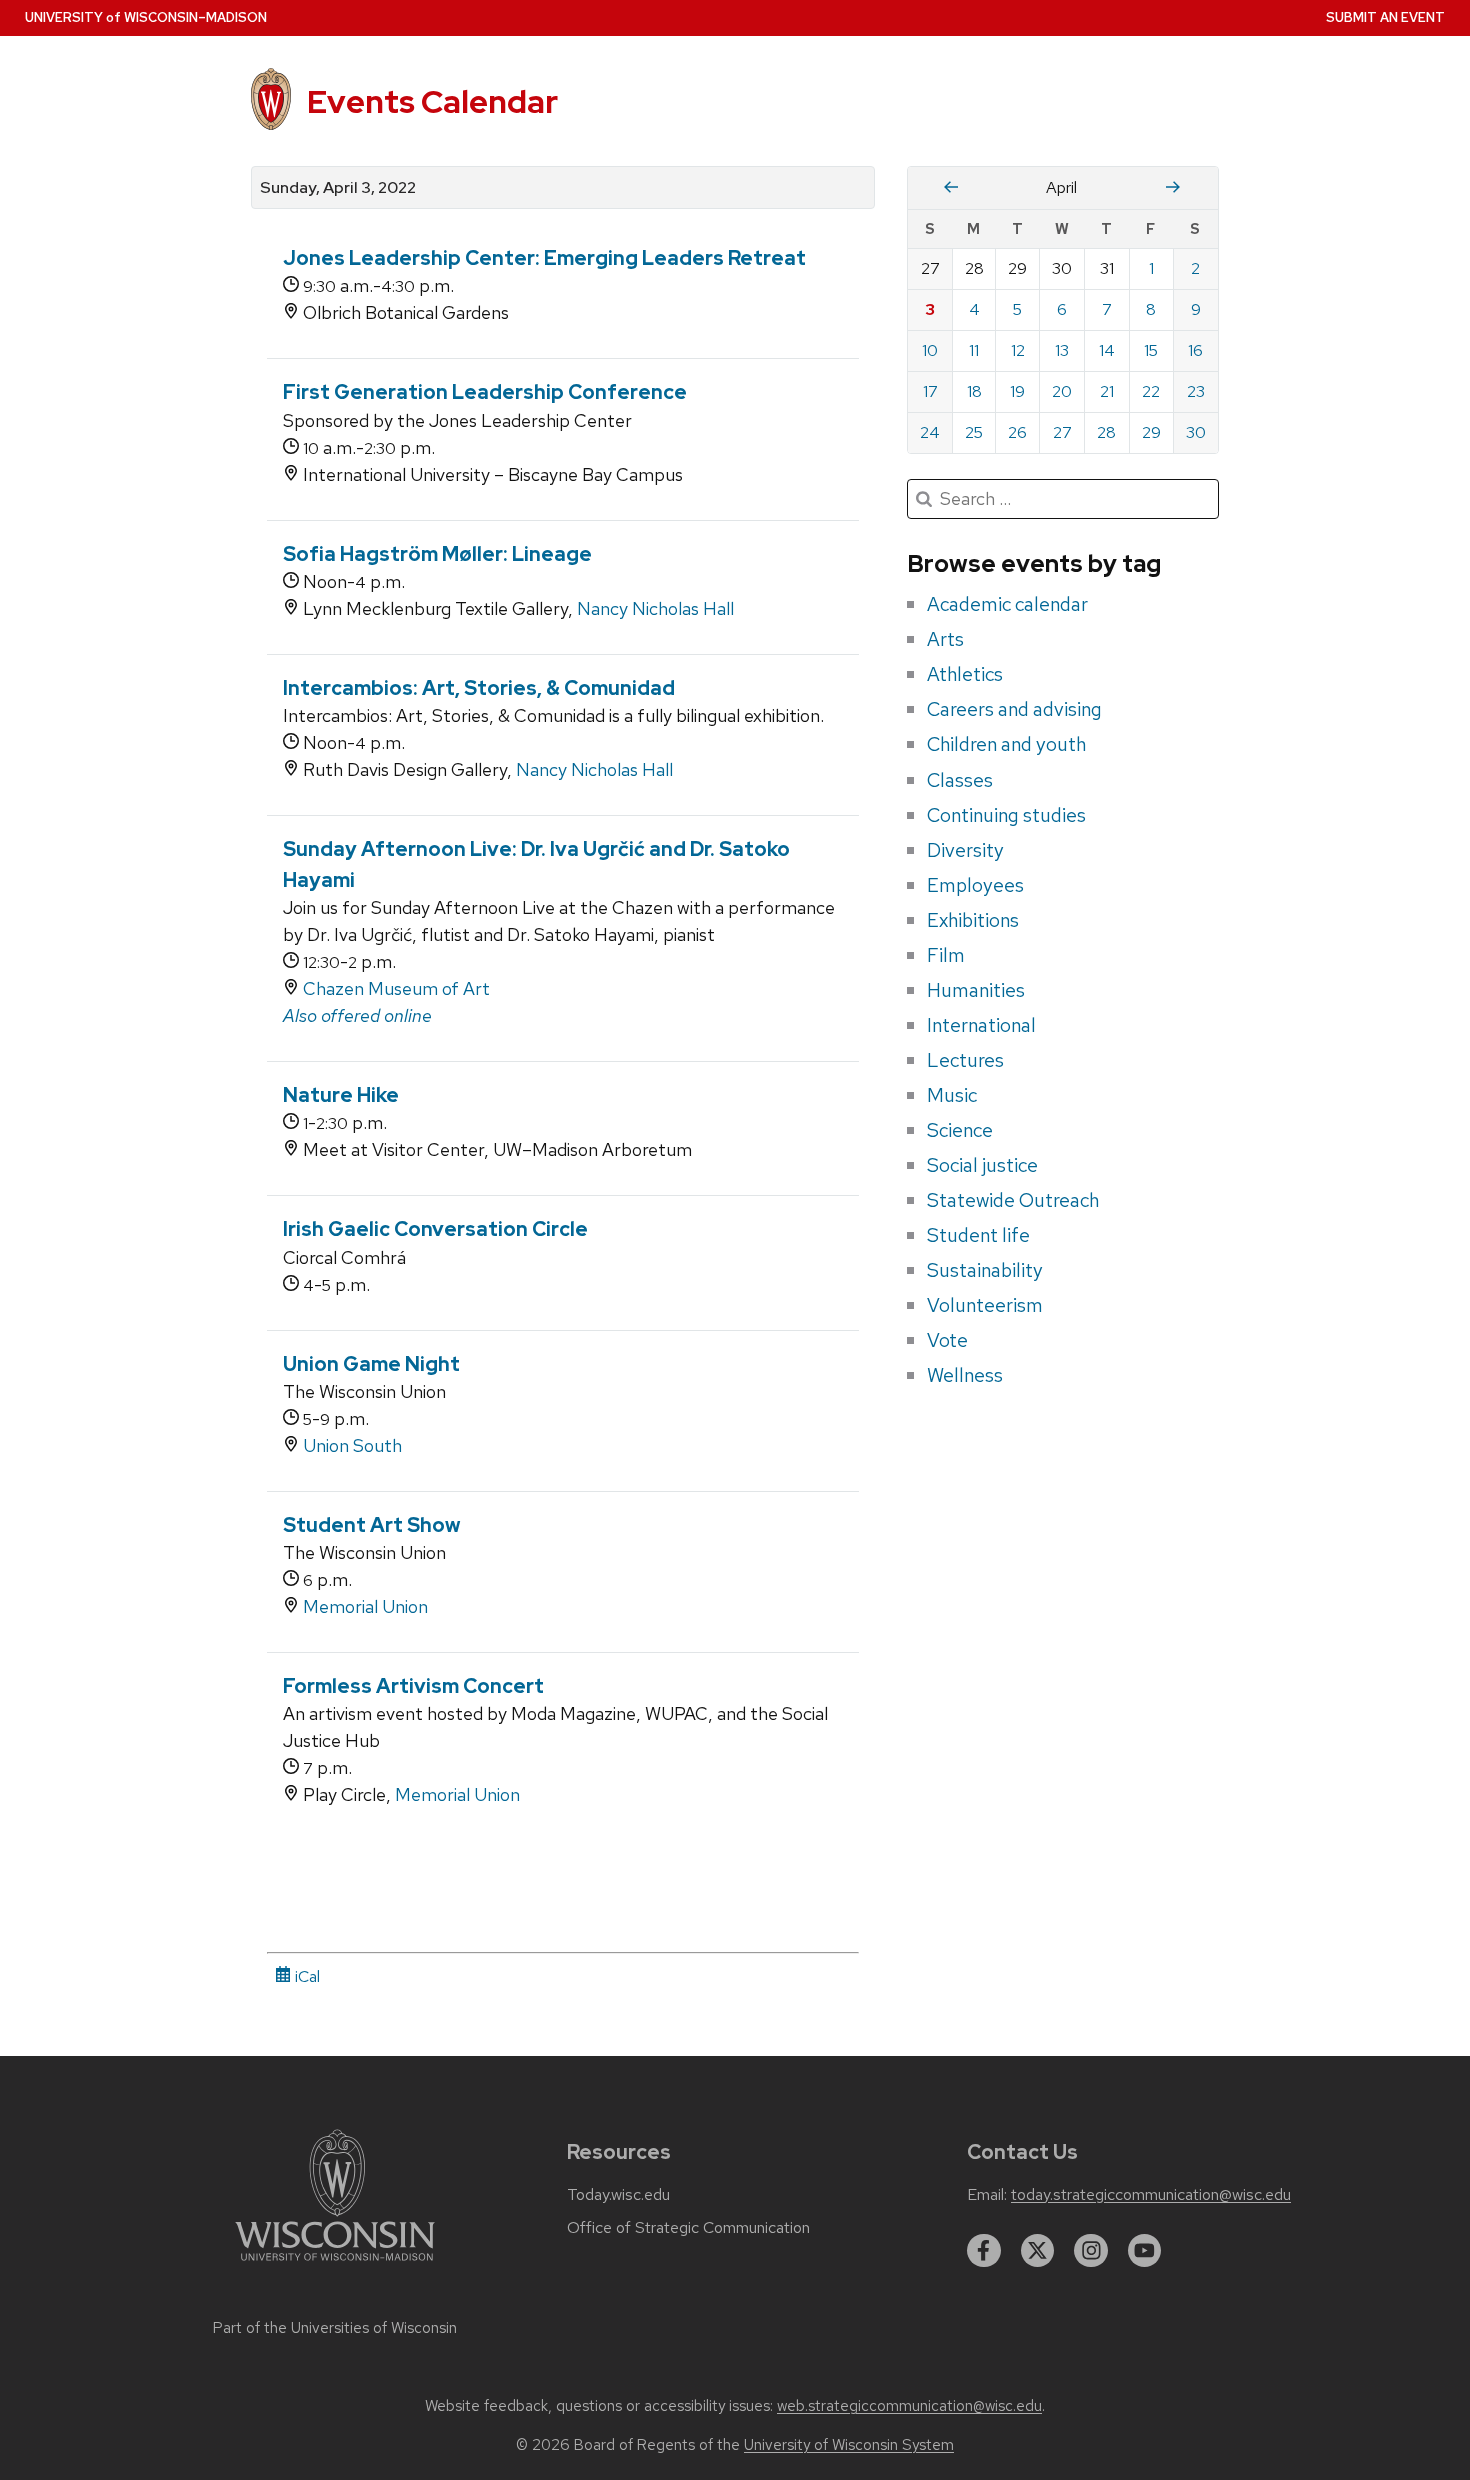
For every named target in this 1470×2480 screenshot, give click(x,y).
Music (952, 1095)
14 (1107, 350)
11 (974, 350)
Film (946, 955)
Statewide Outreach (1013, 1200)
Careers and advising (1014, 709)
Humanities (976, 990)
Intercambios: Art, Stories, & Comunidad (479, 688)
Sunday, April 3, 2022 (338, 188)
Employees (975, 885)
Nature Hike (341, 1095)
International (981, 1025)
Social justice (982, 1165)
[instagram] (1091, 2251)
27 (1062, 432)
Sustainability (985, 1270)
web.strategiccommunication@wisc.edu (909, 2406)
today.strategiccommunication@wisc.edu (1151, 2195)
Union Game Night (371, 1364)
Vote (947, 1340)
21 (1107, 391)
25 (974, 432)
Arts (945, 639)
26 (1017, 432)
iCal (305, 1976)
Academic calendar (1007, 604)
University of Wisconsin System (849, 2445)
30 (1196, 432)
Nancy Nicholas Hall (655, 608)
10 (930, 350)
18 (974, 391)
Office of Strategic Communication (688, 2228)
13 (1062, 350)
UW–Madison (146, 17)
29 (1151, 432)
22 (1151, 391)
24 (930, 432)
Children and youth (1006, 744)
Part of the (335, 2328)
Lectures (965, 1060)
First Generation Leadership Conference (485, 392)
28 (1106, 432)
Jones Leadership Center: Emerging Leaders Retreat (544, 258)
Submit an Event (1385, 17)
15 (1151, 350)
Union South (352, 1445)
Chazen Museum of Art (396, 988)
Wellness (965, 1375)
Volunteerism (985, 1305)
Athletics (965, 674)
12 (1018, 350)
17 (930, 391)
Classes (960, 780)
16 (1195, 350)
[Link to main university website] (335, 2264)
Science (960, 1130)
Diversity (965, 850)
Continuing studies (1006, 815)
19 (1017, 391)
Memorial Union (365, 1606)
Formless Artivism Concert (413, 1686)
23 (1196, 391)
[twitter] (1038, 2251)
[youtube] (1145, 2251)
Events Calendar (432, 101)
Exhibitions (973, 920)
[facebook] (984, 2251)
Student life (978, 1235)
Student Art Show (371, 1525)
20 (1062, 391)
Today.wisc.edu (618, 2195)
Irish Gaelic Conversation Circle (435, 1229)
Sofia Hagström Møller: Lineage (437, 554)
